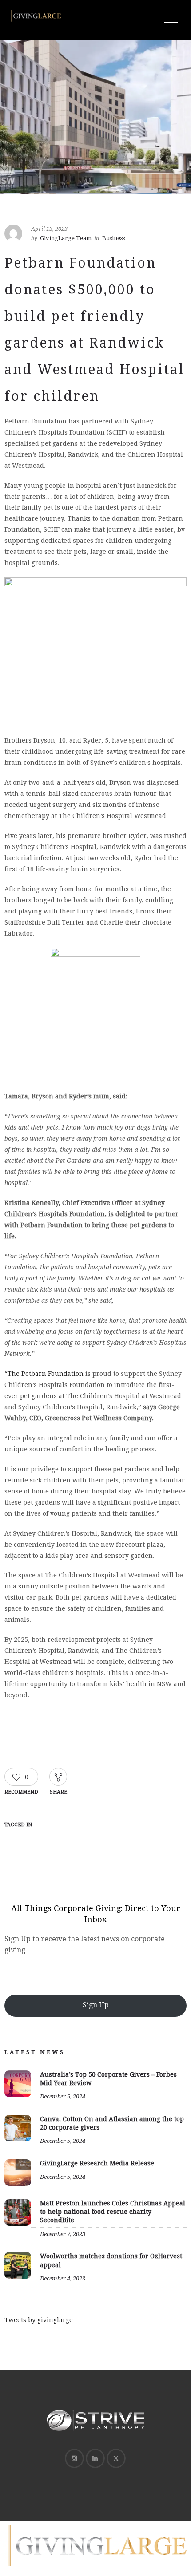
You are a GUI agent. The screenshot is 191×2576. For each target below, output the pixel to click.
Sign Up (96, 2005)
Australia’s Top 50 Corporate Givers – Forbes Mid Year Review (108, 2079)
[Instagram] (74, 2458)
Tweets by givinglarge (39, 2320)
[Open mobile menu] (173, 20)
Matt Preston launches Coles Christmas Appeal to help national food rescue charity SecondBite (113, 2212)
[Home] (36, 21)
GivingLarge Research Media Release (97, 2163)
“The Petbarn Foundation (44, 1374)
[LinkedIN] (95, 2458)
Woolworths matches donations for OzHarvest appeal (111, 2260)
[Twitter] (116, 2458)
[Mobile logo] (95, 2570)
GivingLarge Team (66, 238)
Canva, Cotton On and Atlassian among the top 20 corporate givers (112, 2123)
